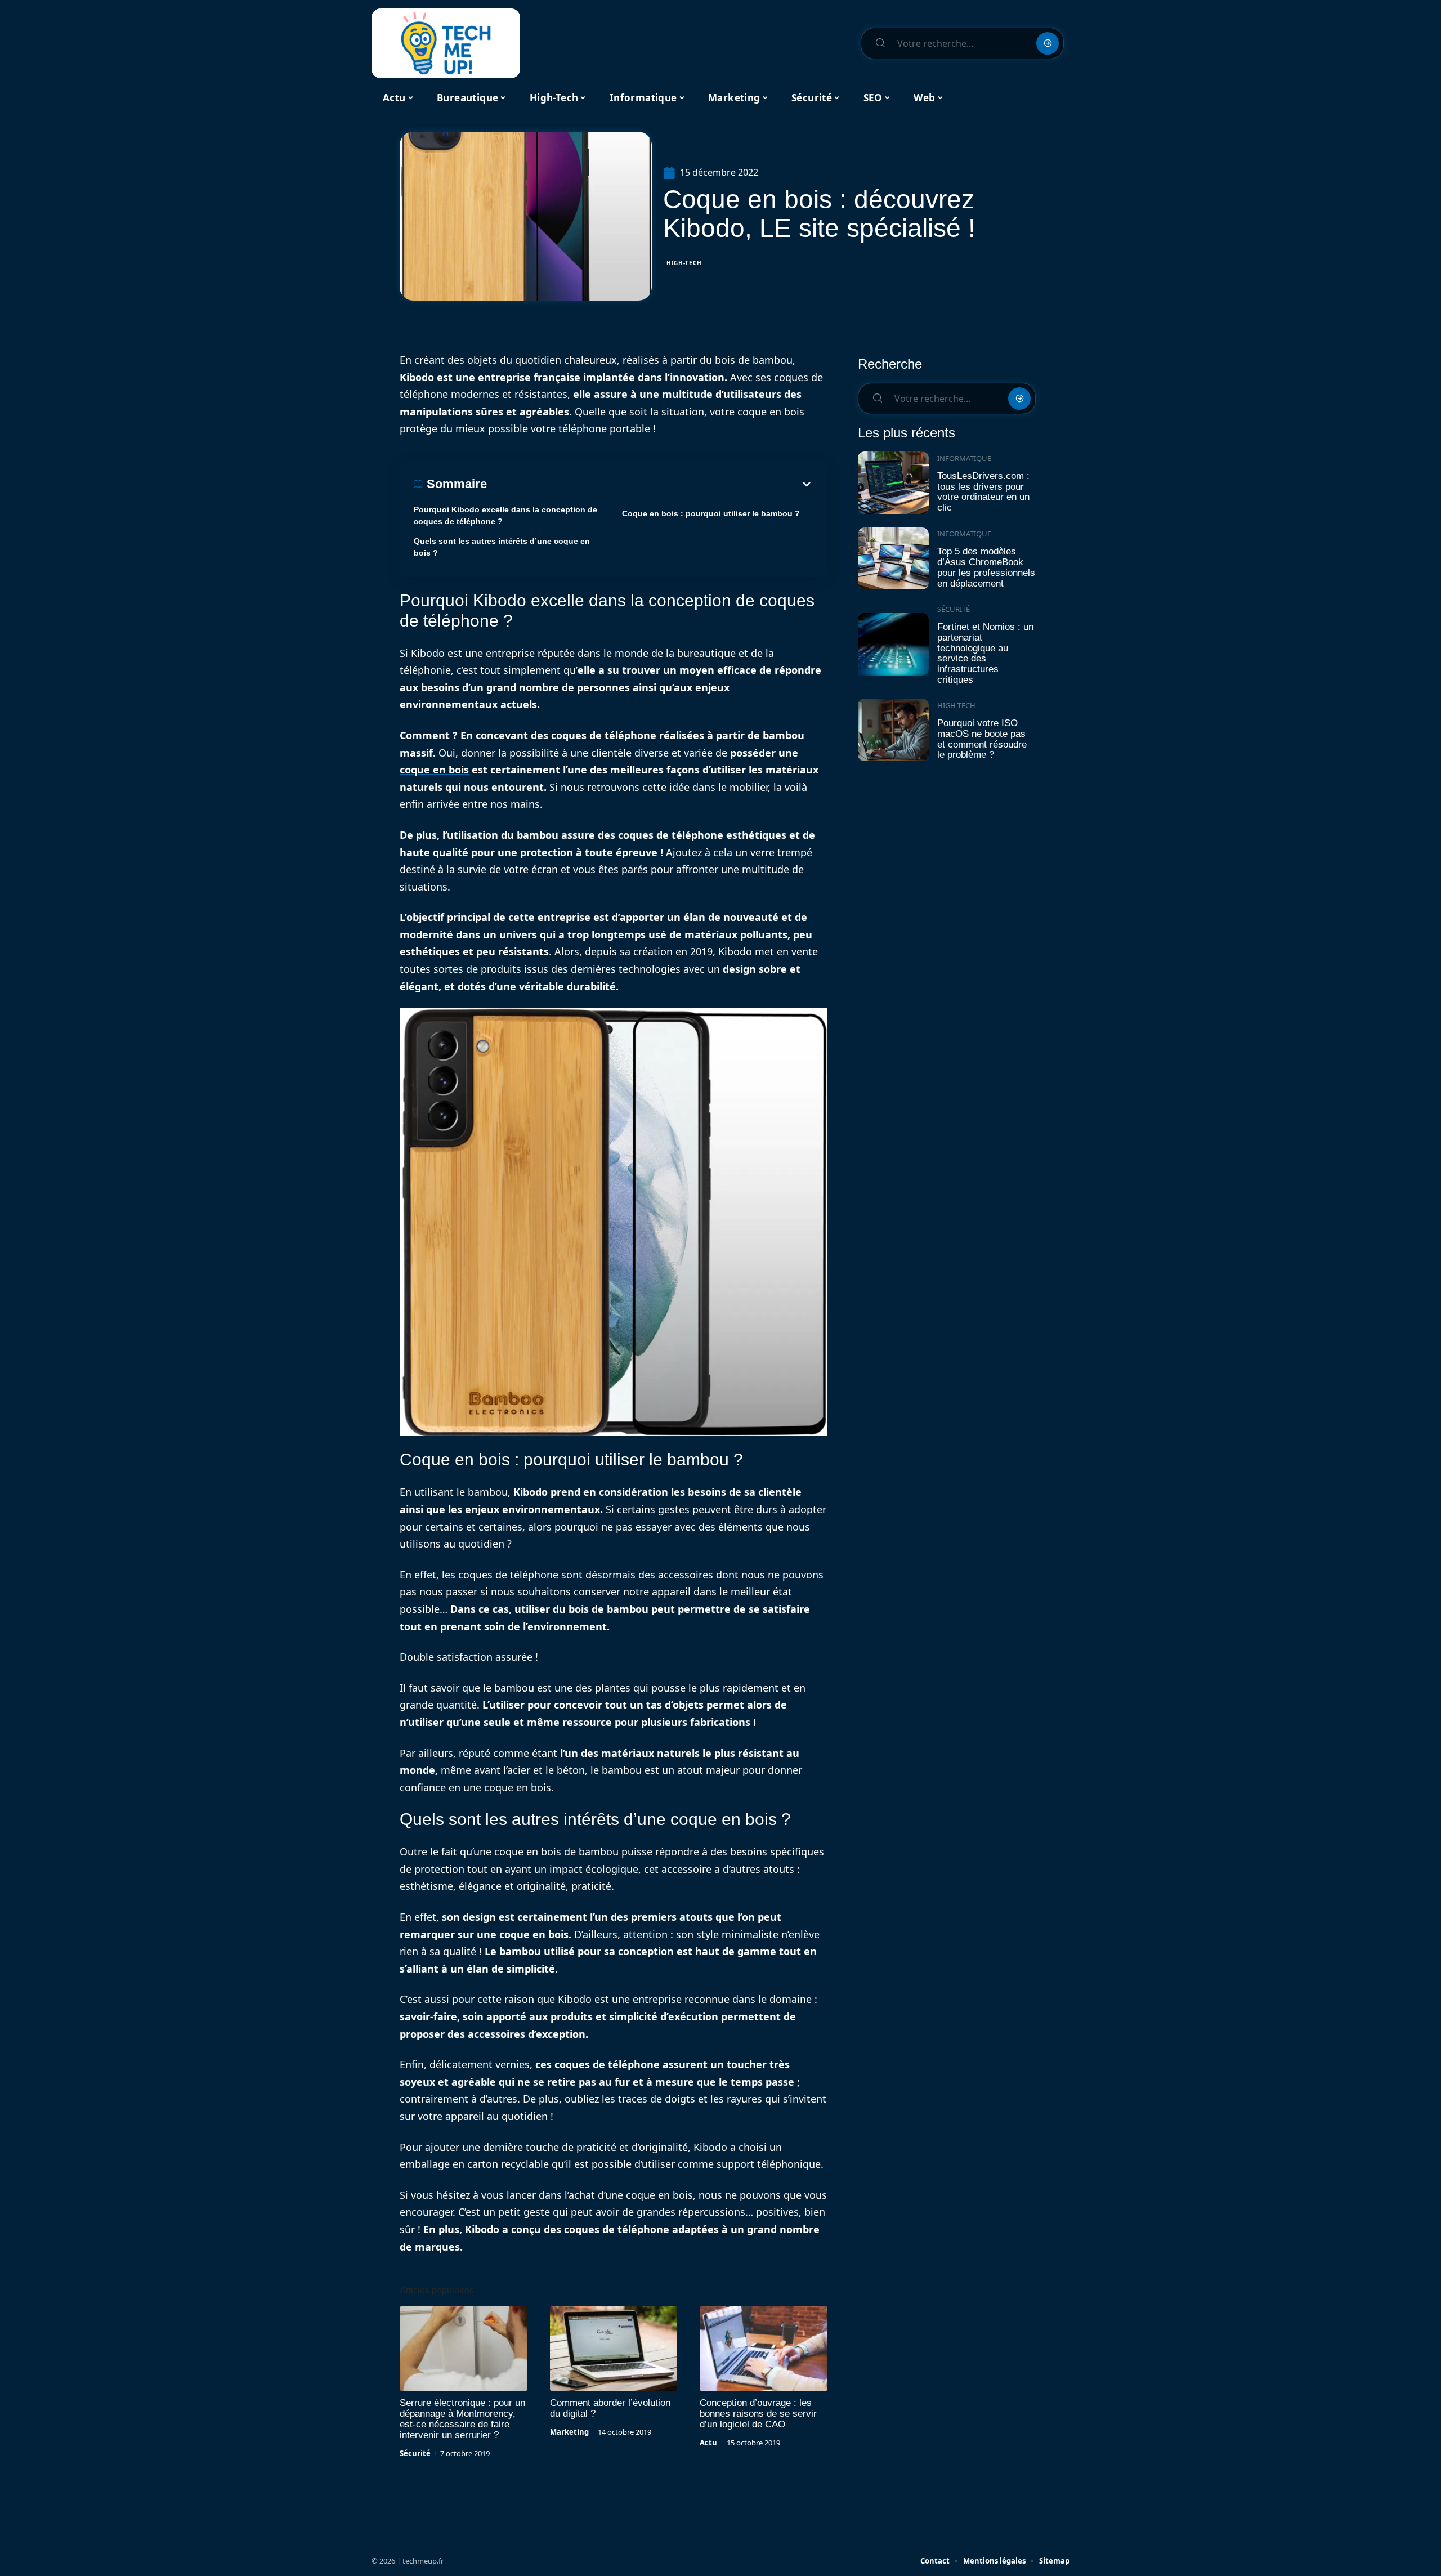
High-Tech (684, 263)
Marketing (569, 2432)
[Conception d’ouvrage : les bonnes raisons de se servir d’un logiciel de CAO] (764, 2349)
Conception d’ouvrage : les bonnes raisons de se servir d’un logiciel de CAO (758, 2414)
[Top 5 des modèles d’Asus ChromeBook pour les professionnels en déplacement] (893, 559)
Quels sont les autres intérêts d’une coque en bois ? (502, 547)
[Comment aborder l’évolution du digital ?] (614, 2349)
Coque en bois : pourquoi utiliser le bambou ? (711, 513)
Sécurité (415, 2453)
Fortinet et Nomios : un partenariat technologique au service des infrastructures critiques (985, 653)
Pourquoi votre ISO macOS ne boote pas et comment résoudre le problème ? (982, 739)
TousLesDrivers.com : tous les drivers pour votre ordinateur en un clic (983, 492)
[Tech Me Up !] (446, 43)
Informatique (964, 458)
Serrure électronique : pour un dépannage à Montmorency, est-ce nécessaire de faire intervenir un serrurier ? (462, 2419)
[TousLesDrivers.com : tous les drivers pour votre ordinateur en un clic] (893, 483)
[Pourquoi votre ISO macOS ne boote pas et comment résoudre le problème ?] (893, 730)
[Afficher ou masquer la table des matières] (650, 484)
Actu (708, 2443)
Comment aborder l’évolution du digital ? (610, 2408)
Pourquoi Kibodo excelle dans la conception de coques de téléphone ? (505, 515)
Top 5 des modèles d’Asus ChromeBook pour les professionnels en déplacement (986, 567)
